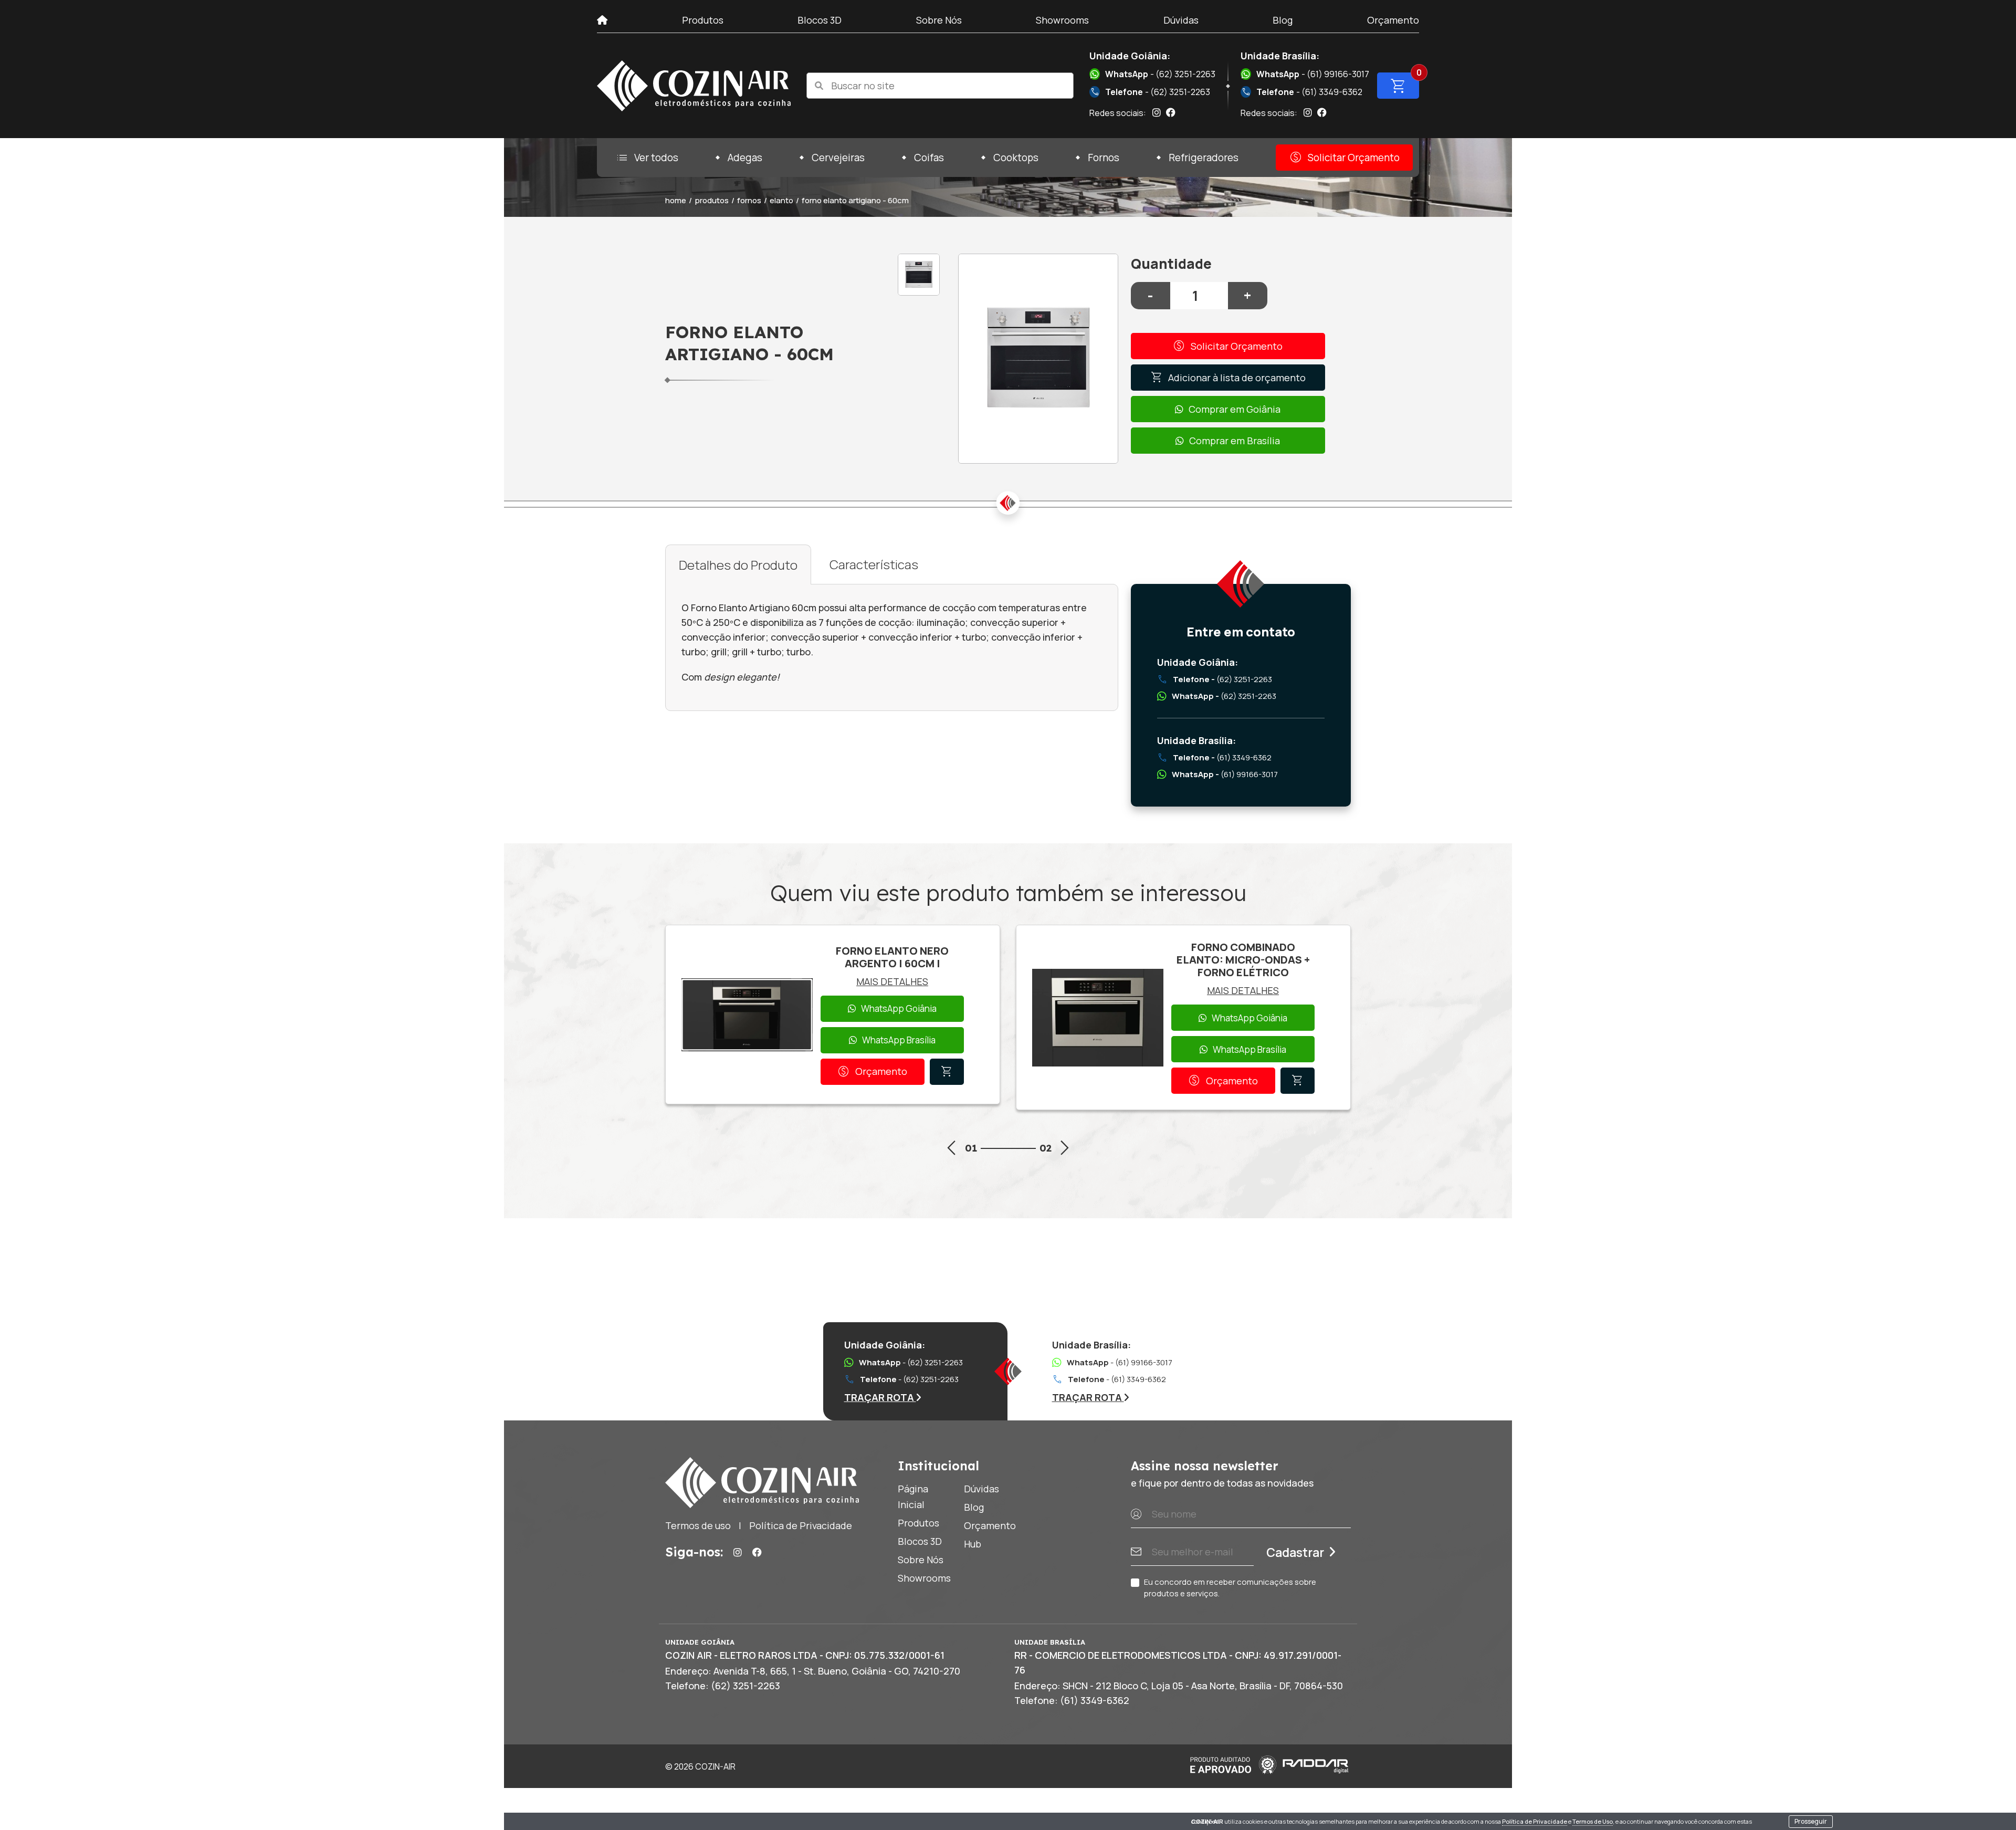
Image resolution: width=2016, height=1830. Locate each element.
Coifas (929, 158)
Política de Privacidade (1535, 1821)
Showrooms (1062, 20)
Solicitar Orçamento (1344, 158)
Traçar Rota (880, 1397)
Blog (1283, 20)
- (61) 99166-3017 (1313, 74)
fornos (749, 200)
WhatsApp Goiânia (899, 1008)
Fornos (1104, 158)
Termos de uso (698, 1525)
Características (874, 564)
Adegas (745, 158)
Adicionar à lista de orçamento (1228, 378)
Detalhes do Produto (738, 565)
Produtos (703, 20)
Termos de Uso (1593, 1821)
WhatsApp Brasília (899, 1040)
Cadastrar (1295, 1552)
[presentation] (951, 1150)
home (676, 200)
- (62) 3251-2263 (1160, 74)
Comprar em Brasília (1235, 441)
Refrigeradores (1204, 158)
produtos (712, 200)
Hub (973, 1544)
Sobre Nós (939, 20)
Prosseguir (1811, 1821)
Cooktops (1016, 158)
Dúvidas (1181, 20)
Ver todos (647, 158)
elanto (781, 200)
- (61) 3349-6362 (1302, 92)
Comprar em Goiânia (1235, 409)
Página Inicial (913, 1497)
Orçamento (1393, 20)
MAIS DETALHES (892, 981)
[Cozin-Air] (694, 86)
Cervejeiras (838, 158)
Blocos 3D (820, 20)
